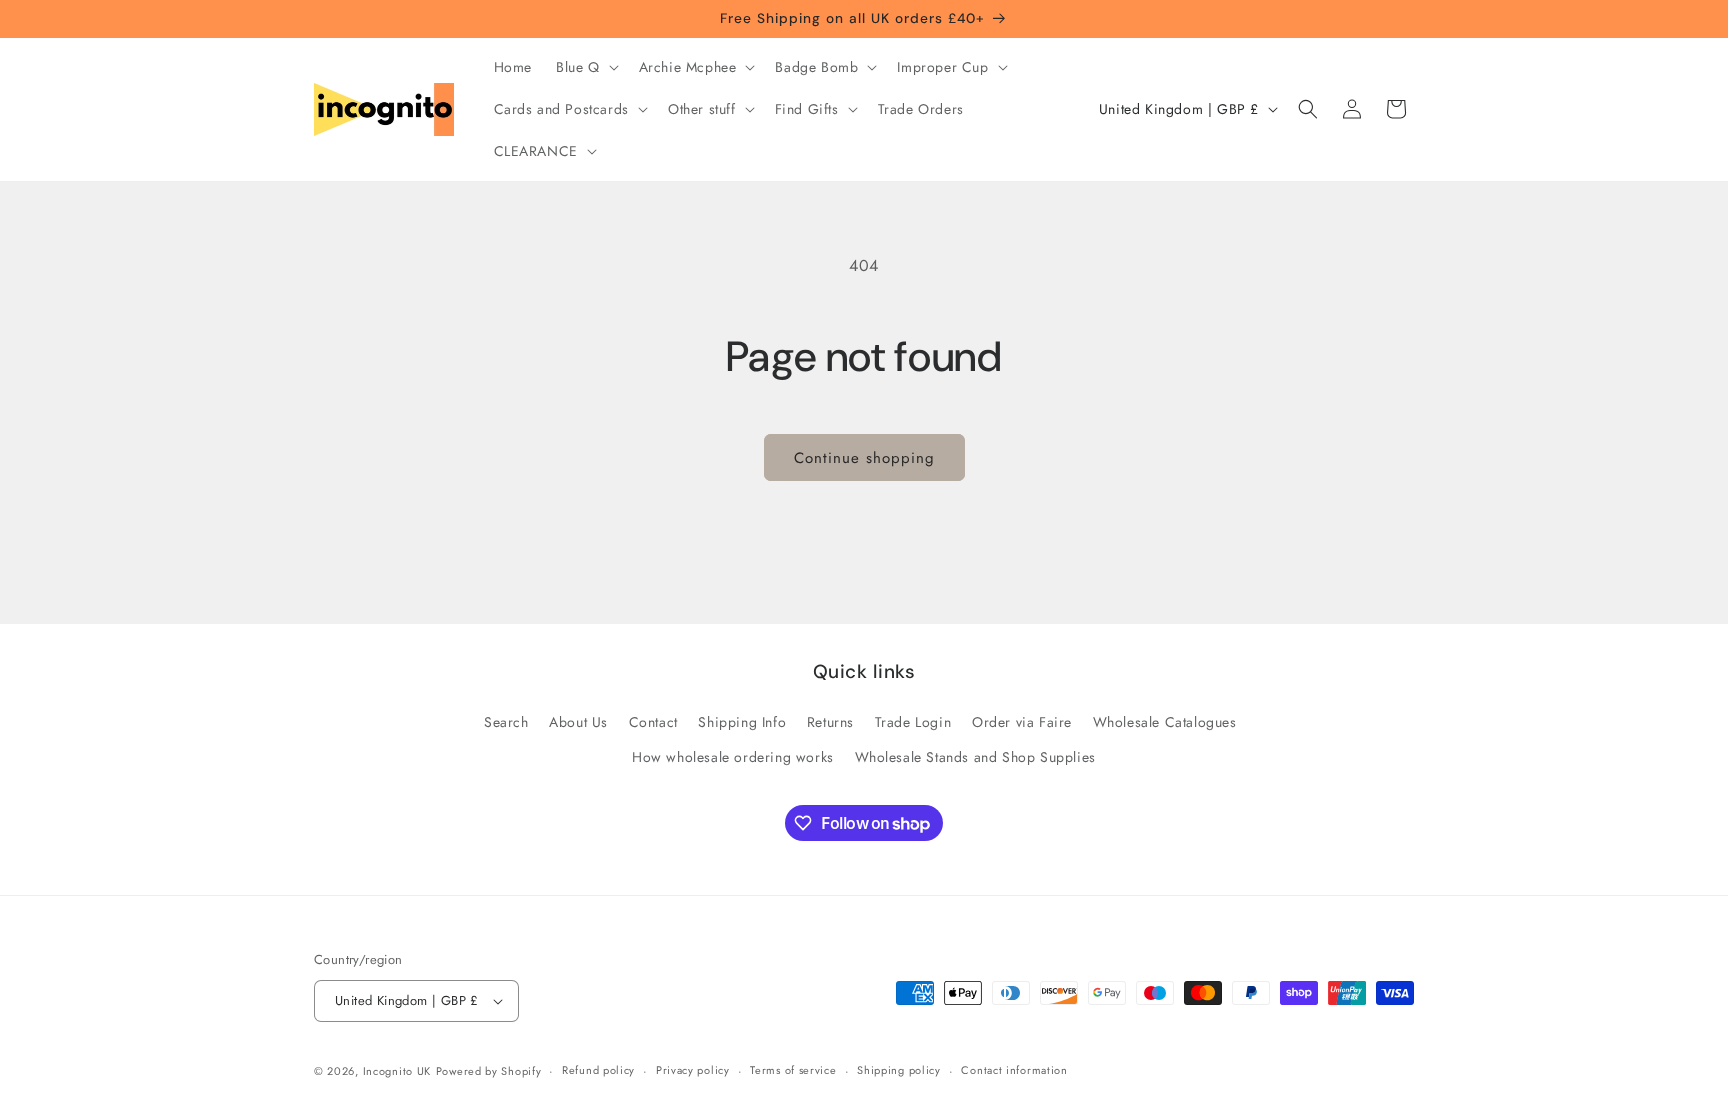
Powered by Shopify (489, 1071)
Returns (830, 722)
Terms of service (793, 1070)
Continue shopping (864, 458)
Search (506, 722)
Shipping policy (899, 1070)
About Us (578, 722)
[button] (585, 67)
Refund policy (598, 1070)
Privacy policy (693, 1070)
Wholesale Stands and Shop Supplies (975, 757)
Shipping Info (742, 722)
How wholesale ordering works (733, 757)
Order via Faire (1022, 722)
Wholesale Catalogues (1165, 722)
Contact (653, 722)
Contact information (1014, 1070)
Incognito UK (397, 1071)
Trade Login (913, 722)
